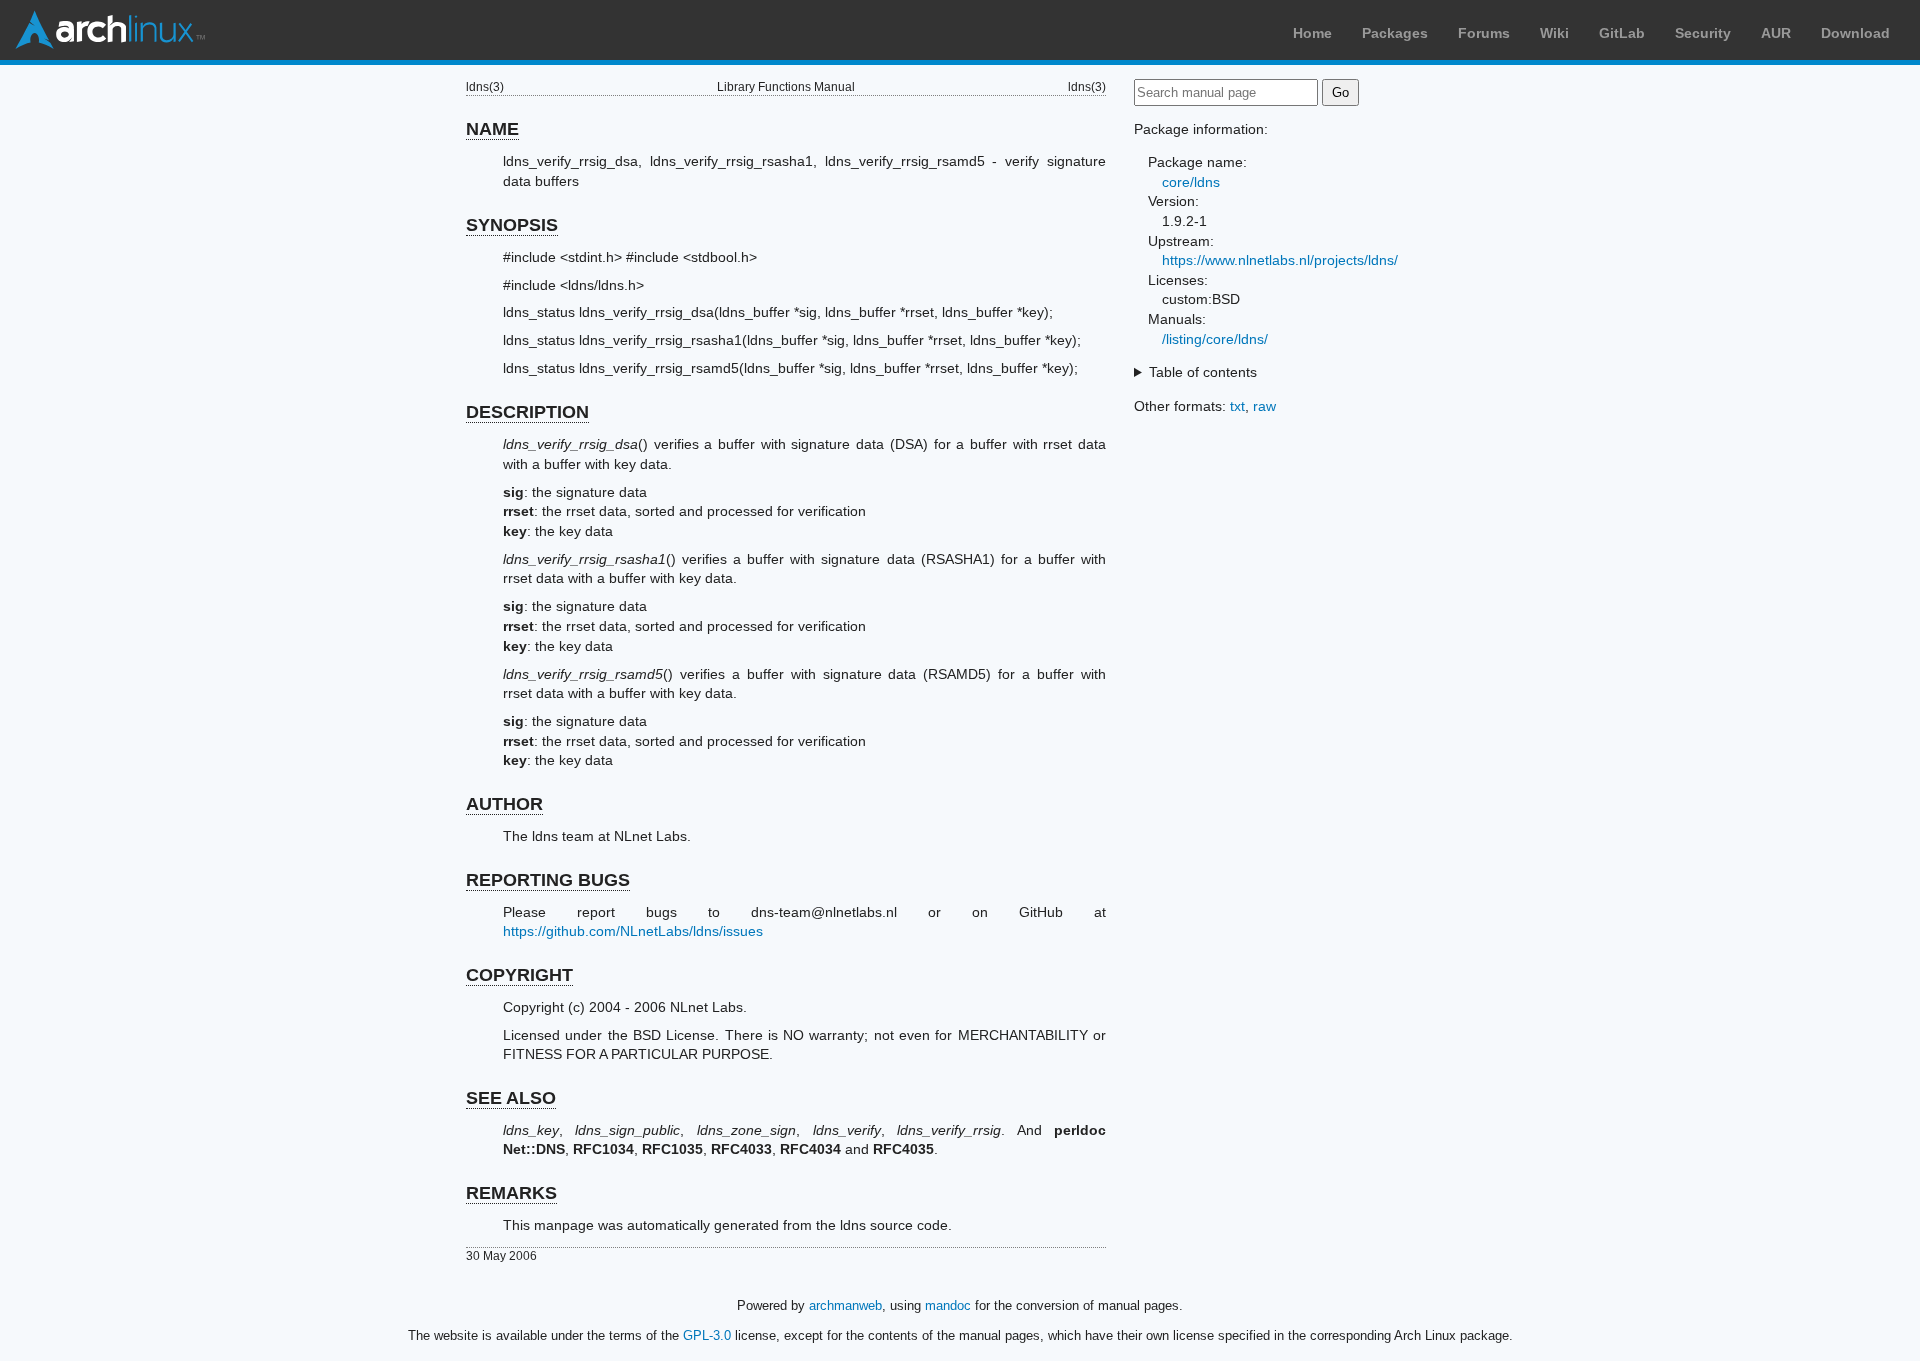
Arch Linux (110, 30)
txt (1237, 406)
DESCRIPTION (527, 412)
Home (1312, 33)
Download (1855, 33)
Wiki (1554, 33)
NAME (492, 129)
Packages (1395, 33)
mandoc (948, 1305)
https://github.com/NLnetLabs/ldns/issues (633, 931)
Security (1703, 33)
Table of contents (1203, 372)
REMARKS (511, 1193)
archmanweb (845, 1305)
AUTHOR (504, 804)
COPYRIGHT (519, 975)
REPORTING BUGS (548, 880)
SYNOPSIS (512, 225)
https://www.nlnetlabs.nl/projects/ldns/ (1280, 260)
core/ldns (1191, 182)
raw (1264, 406)
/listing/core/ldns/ (1215, 339)
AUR (1776, 33)
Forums (1484, 33)
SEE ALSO (511, 1098)
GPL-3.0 (707, 1335)
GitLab (1622, 33)
